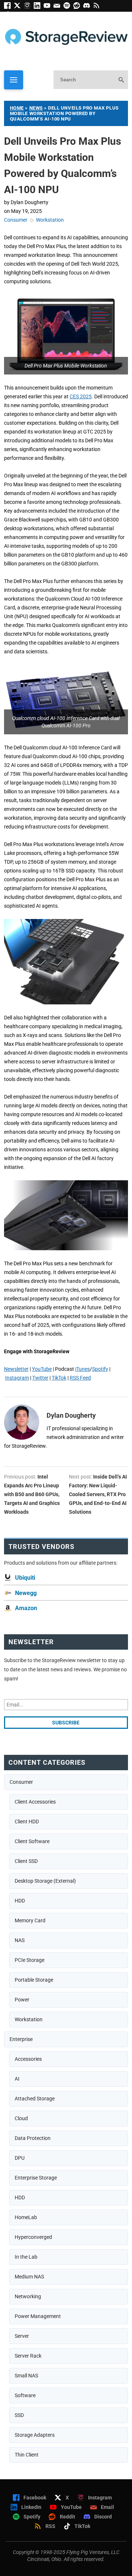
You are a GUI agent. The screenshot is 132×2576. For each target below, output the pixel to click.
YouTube (42, 1369)
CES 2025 (81, 396)
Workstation (50, 220)
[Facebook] (9, 7)
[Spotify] (68, 7)
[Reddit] (78, 7)
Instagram (17, 1378)
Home (17, 108)
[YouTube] (49, 7)
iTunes (82, 1369)
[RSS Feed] (98, 7)
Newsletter (16, 1369)
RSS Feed (80, 1378)
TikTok (59, 1378)
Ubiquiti (25, 1578)
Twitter (40, 1378)
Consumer (16, 220)
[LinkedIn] (39, 7)
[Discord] (88, 7)
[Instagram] (29, 7)
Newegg (26, 1593)
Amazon (26, 1608)
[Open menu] (14, 80)
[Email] (58, 7)
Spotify (100, 1369)
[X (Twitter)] (19, 7)
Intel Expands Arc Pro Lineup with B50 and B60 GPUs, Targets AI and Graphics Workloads (32, 1494)
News (36, 108)
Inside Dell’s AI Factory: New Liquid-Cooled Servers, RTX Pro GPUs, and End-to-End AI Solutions (98, 1494)
